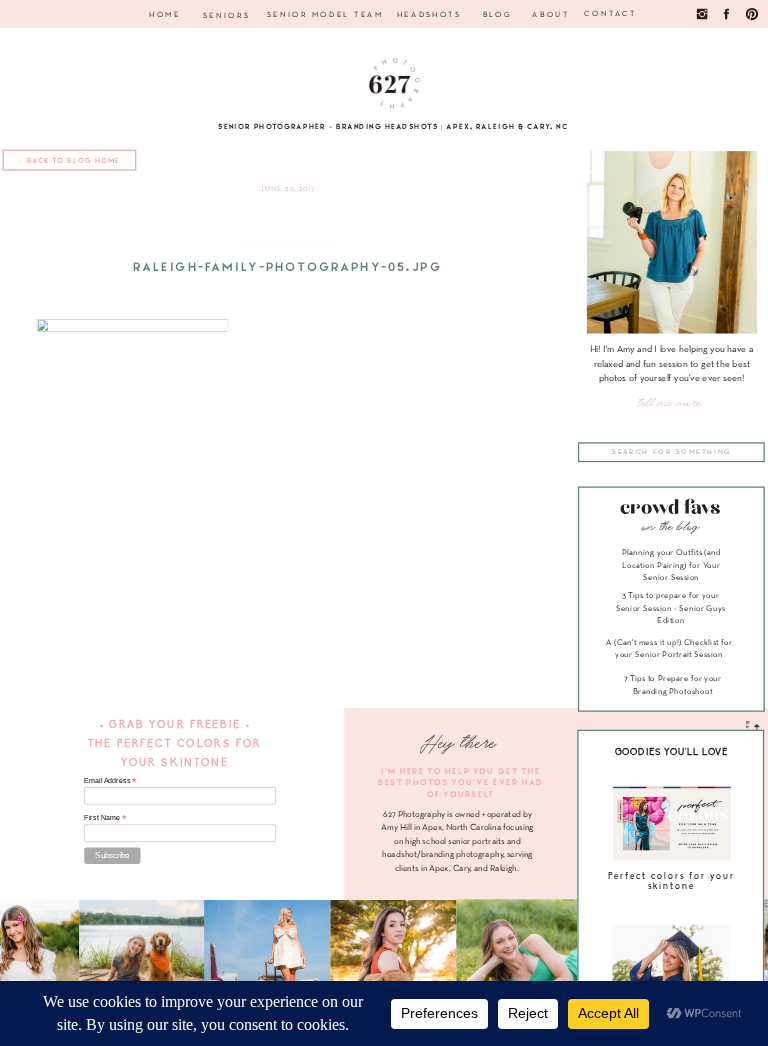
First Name (105, 818)
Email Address (110, 781)
